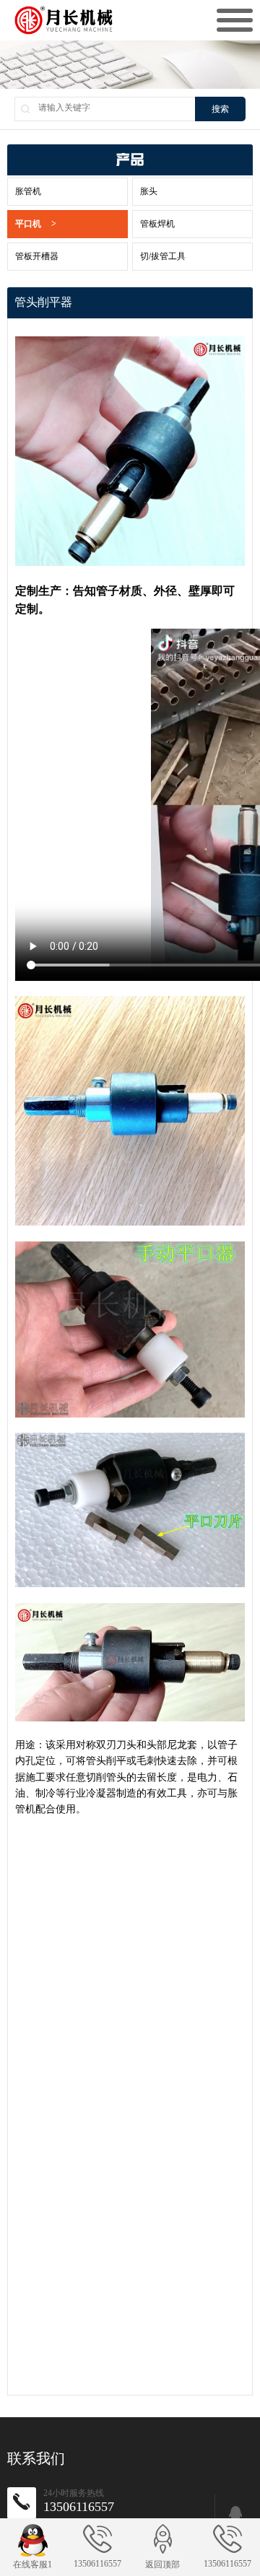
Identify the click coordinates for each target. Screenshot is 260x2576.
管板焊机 (157, 224)
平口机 (36, 224)
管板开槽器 (37, 256)
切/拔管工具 (163, 256)
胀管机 (28, 191)
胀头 (149, 191)
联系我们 (36, 2458)
